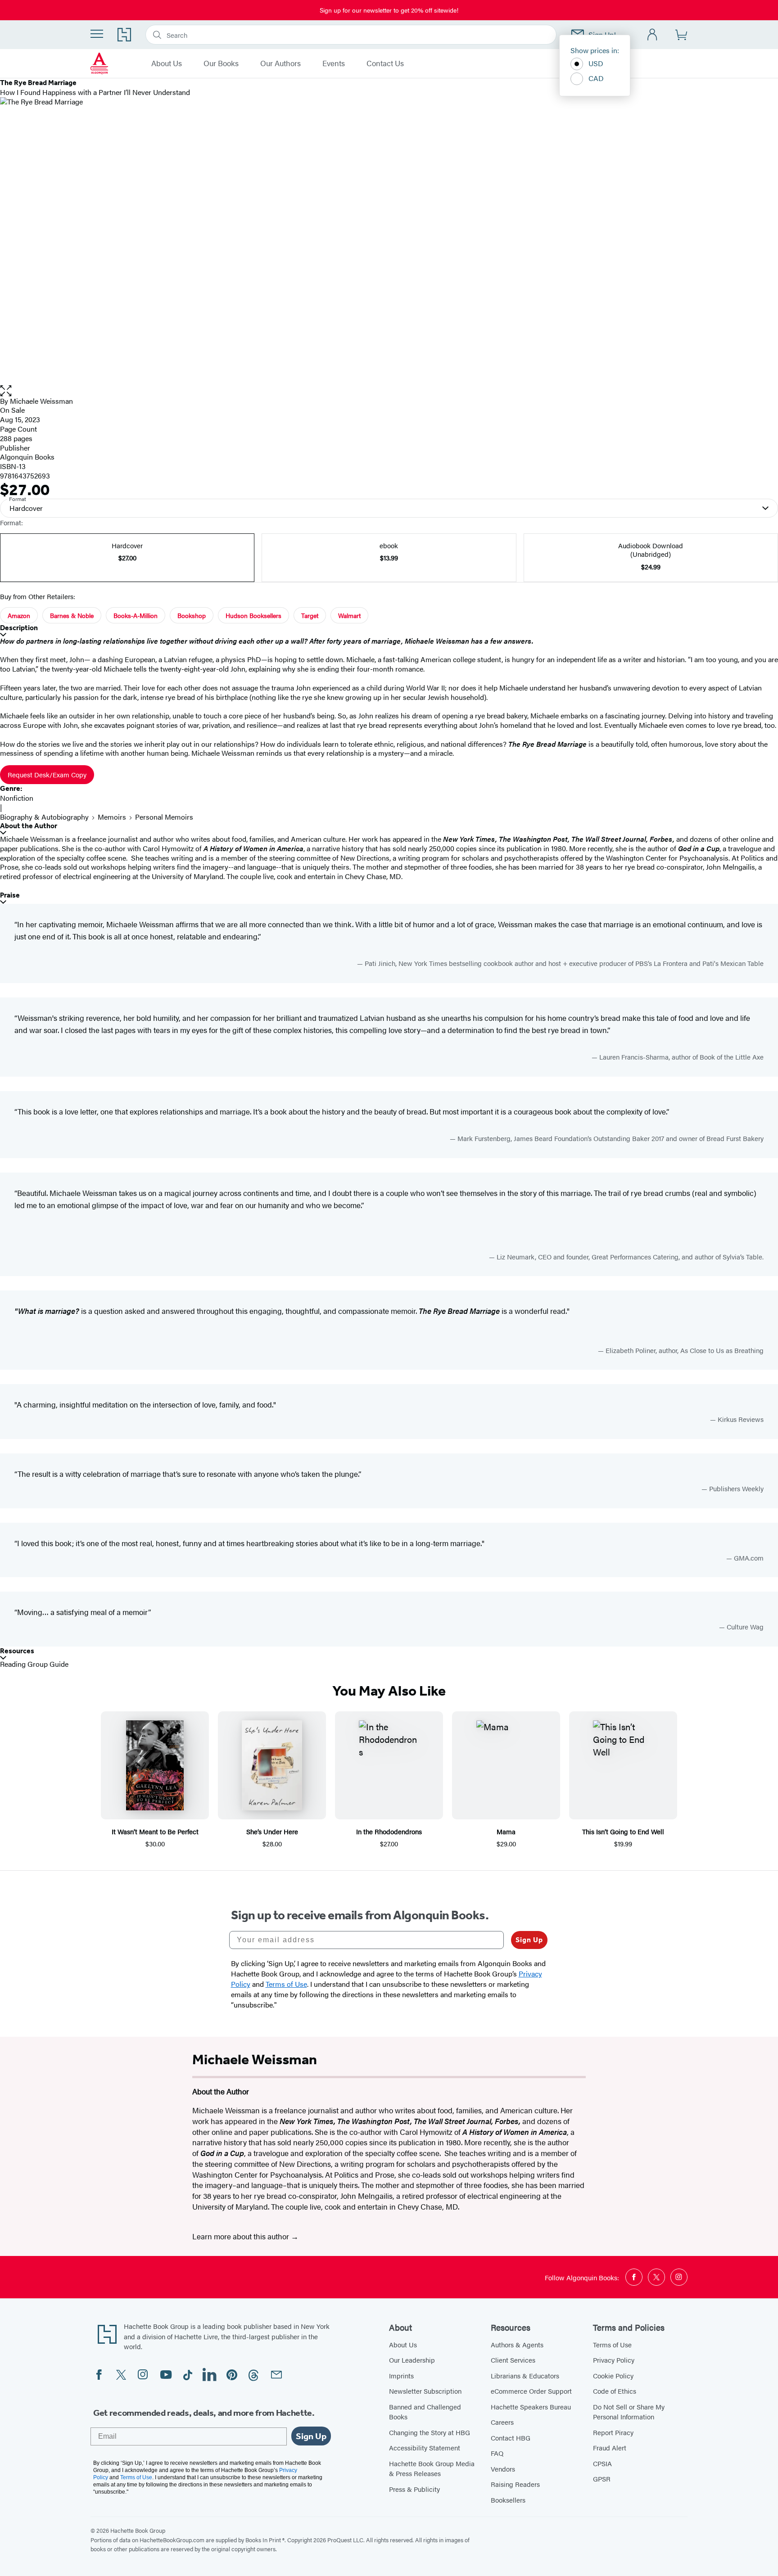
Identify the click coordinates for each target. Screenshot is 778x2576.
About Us (167, 63)
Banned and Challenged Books (425, 2412)
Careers (502, 2422)
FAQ (497, 2453)
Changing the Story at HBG (430, 2432)
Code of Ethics (615, 2391)
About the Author (29, 826)
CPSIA (602, 2463)
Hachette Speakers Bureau (531, 2407)
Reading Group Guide (34, 1664)
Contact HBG (511, 2438)
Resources (17, 1651)
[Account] (653, 35)
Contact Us (385, 63)
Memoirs (112, 817)
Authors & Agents (517, 2344)
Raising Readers (515, 2484)
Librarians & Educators (525, 2375)
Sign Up (529, 1940)
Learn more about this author (242, 2236)
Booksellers (508, 2500)
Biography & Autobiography (44, 817)
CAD (596, 78)
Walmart (349, 615)
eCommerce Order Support (531, 2391)
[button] (389, 391)
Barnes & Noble (72, 615)
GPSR (602, 2479)
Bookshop (192, 615)
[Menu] (97, 34)
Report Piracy (613, 2432)
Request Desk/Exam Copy (47, 774)
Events (334, 63)
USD (596, 63)
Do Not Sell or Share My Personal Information (629, 2412)
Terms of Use (612, 2344)
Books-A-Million (136, 615)
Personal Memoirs (164, 817)
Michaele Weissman (41, 401)
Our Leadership (412, 2360)
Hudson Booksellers (253, 615)
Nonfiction (17, 798)
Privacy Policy (614, 2360)
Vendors (503, 2469)
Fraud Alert (610, 2447)
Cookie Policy (613, 2375)
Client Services (513, 2360)
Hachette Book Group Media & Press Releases (432, 2468)
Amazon (19, 615)
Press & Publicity (414, 2489)
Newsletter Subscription (425, 2391)
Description (19, 628)
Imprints (401, 2375)
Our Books (221, 63)
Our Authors (280, 63)
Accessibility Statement (425, 2447)
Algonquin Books (27, 457)
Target (310, 615)
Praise (10, 895)
